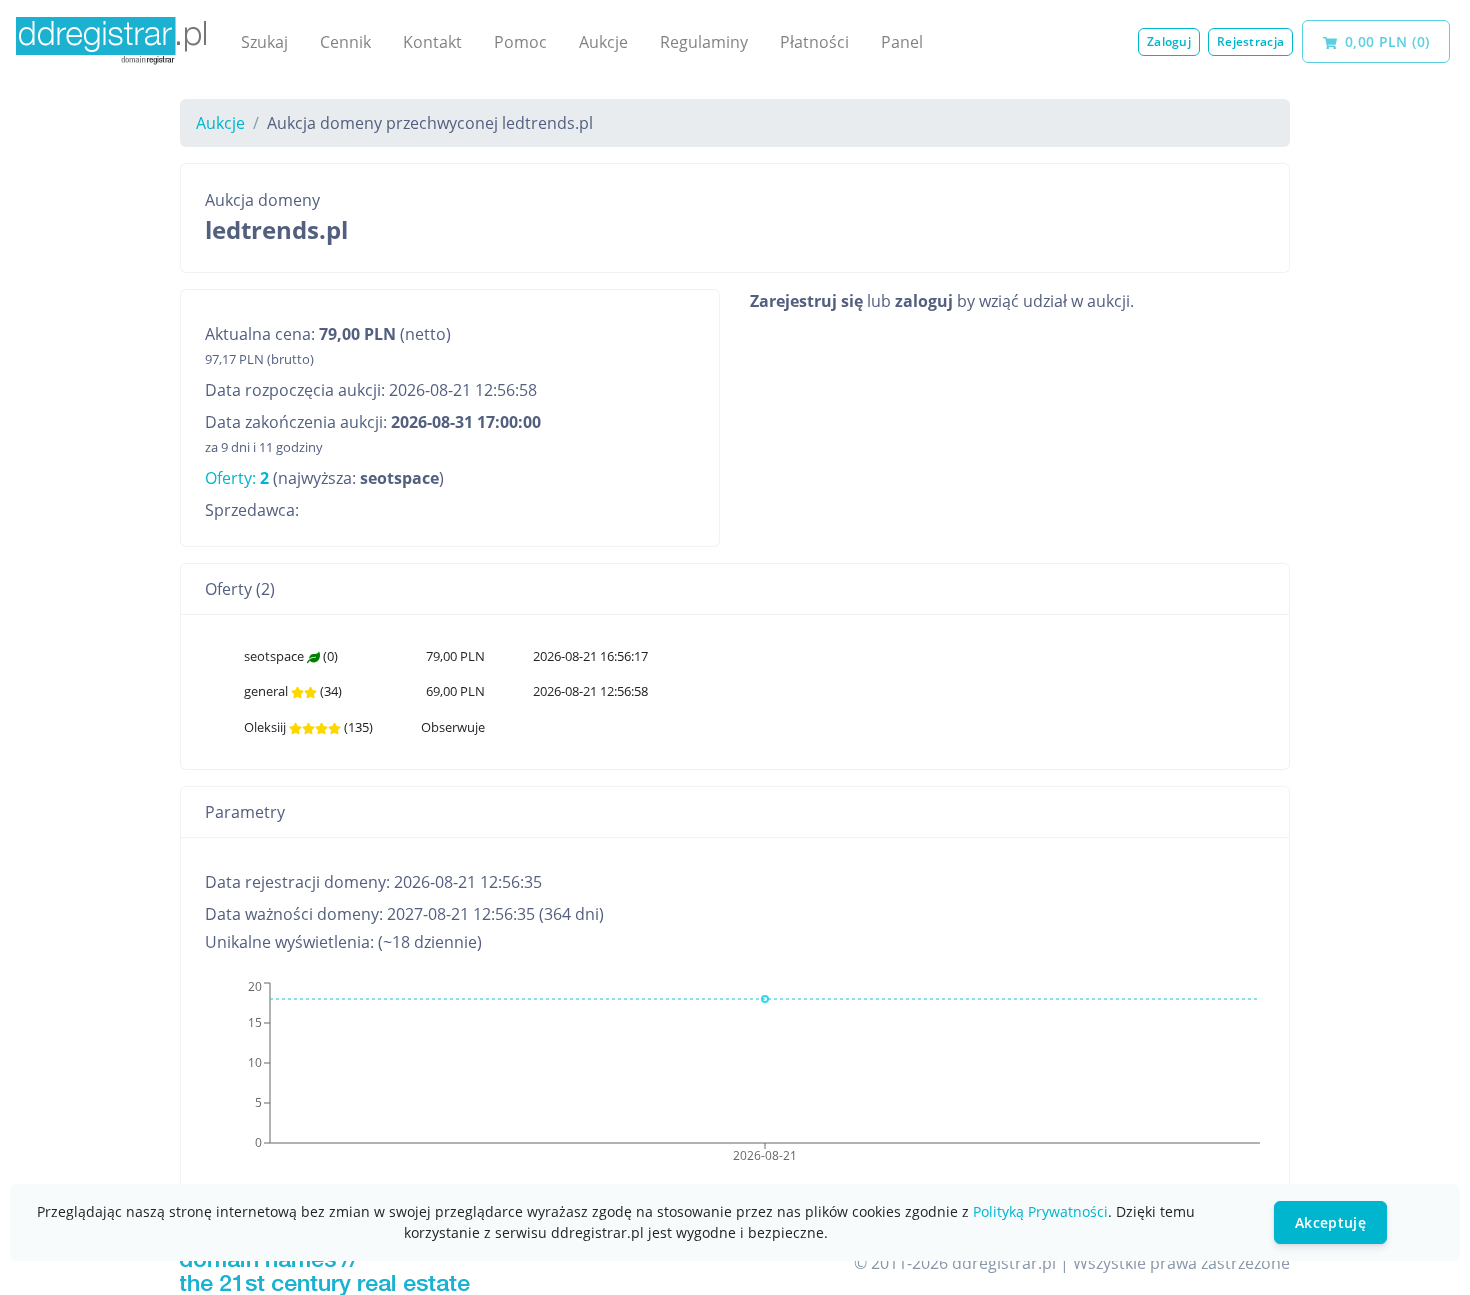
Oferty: (237, 478)
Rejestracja (1250, 41)
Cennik (345, 42)
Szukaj (264, 42)
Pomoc (520, 42)
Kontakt (432, 42)
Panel (902, 42)
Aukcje (603, 42)
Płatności (814, 42)
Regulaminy (704, 42)
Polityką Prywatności (1040, 1211)
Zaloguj (1169, 41)
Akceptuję (1330, 1222)
